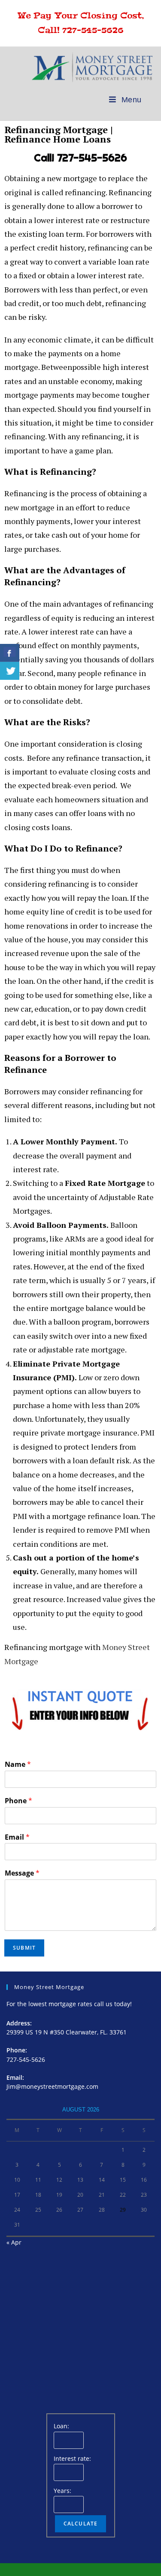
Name (18, 1764)
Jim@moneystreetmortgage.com (52, 2086)
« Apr (14, 2242)
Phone (18, 1801)
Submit (24, 1948)
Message (22, 1873)
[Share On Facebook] (10, 653)
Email (17, 1837)
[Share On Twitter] (10, 671)
